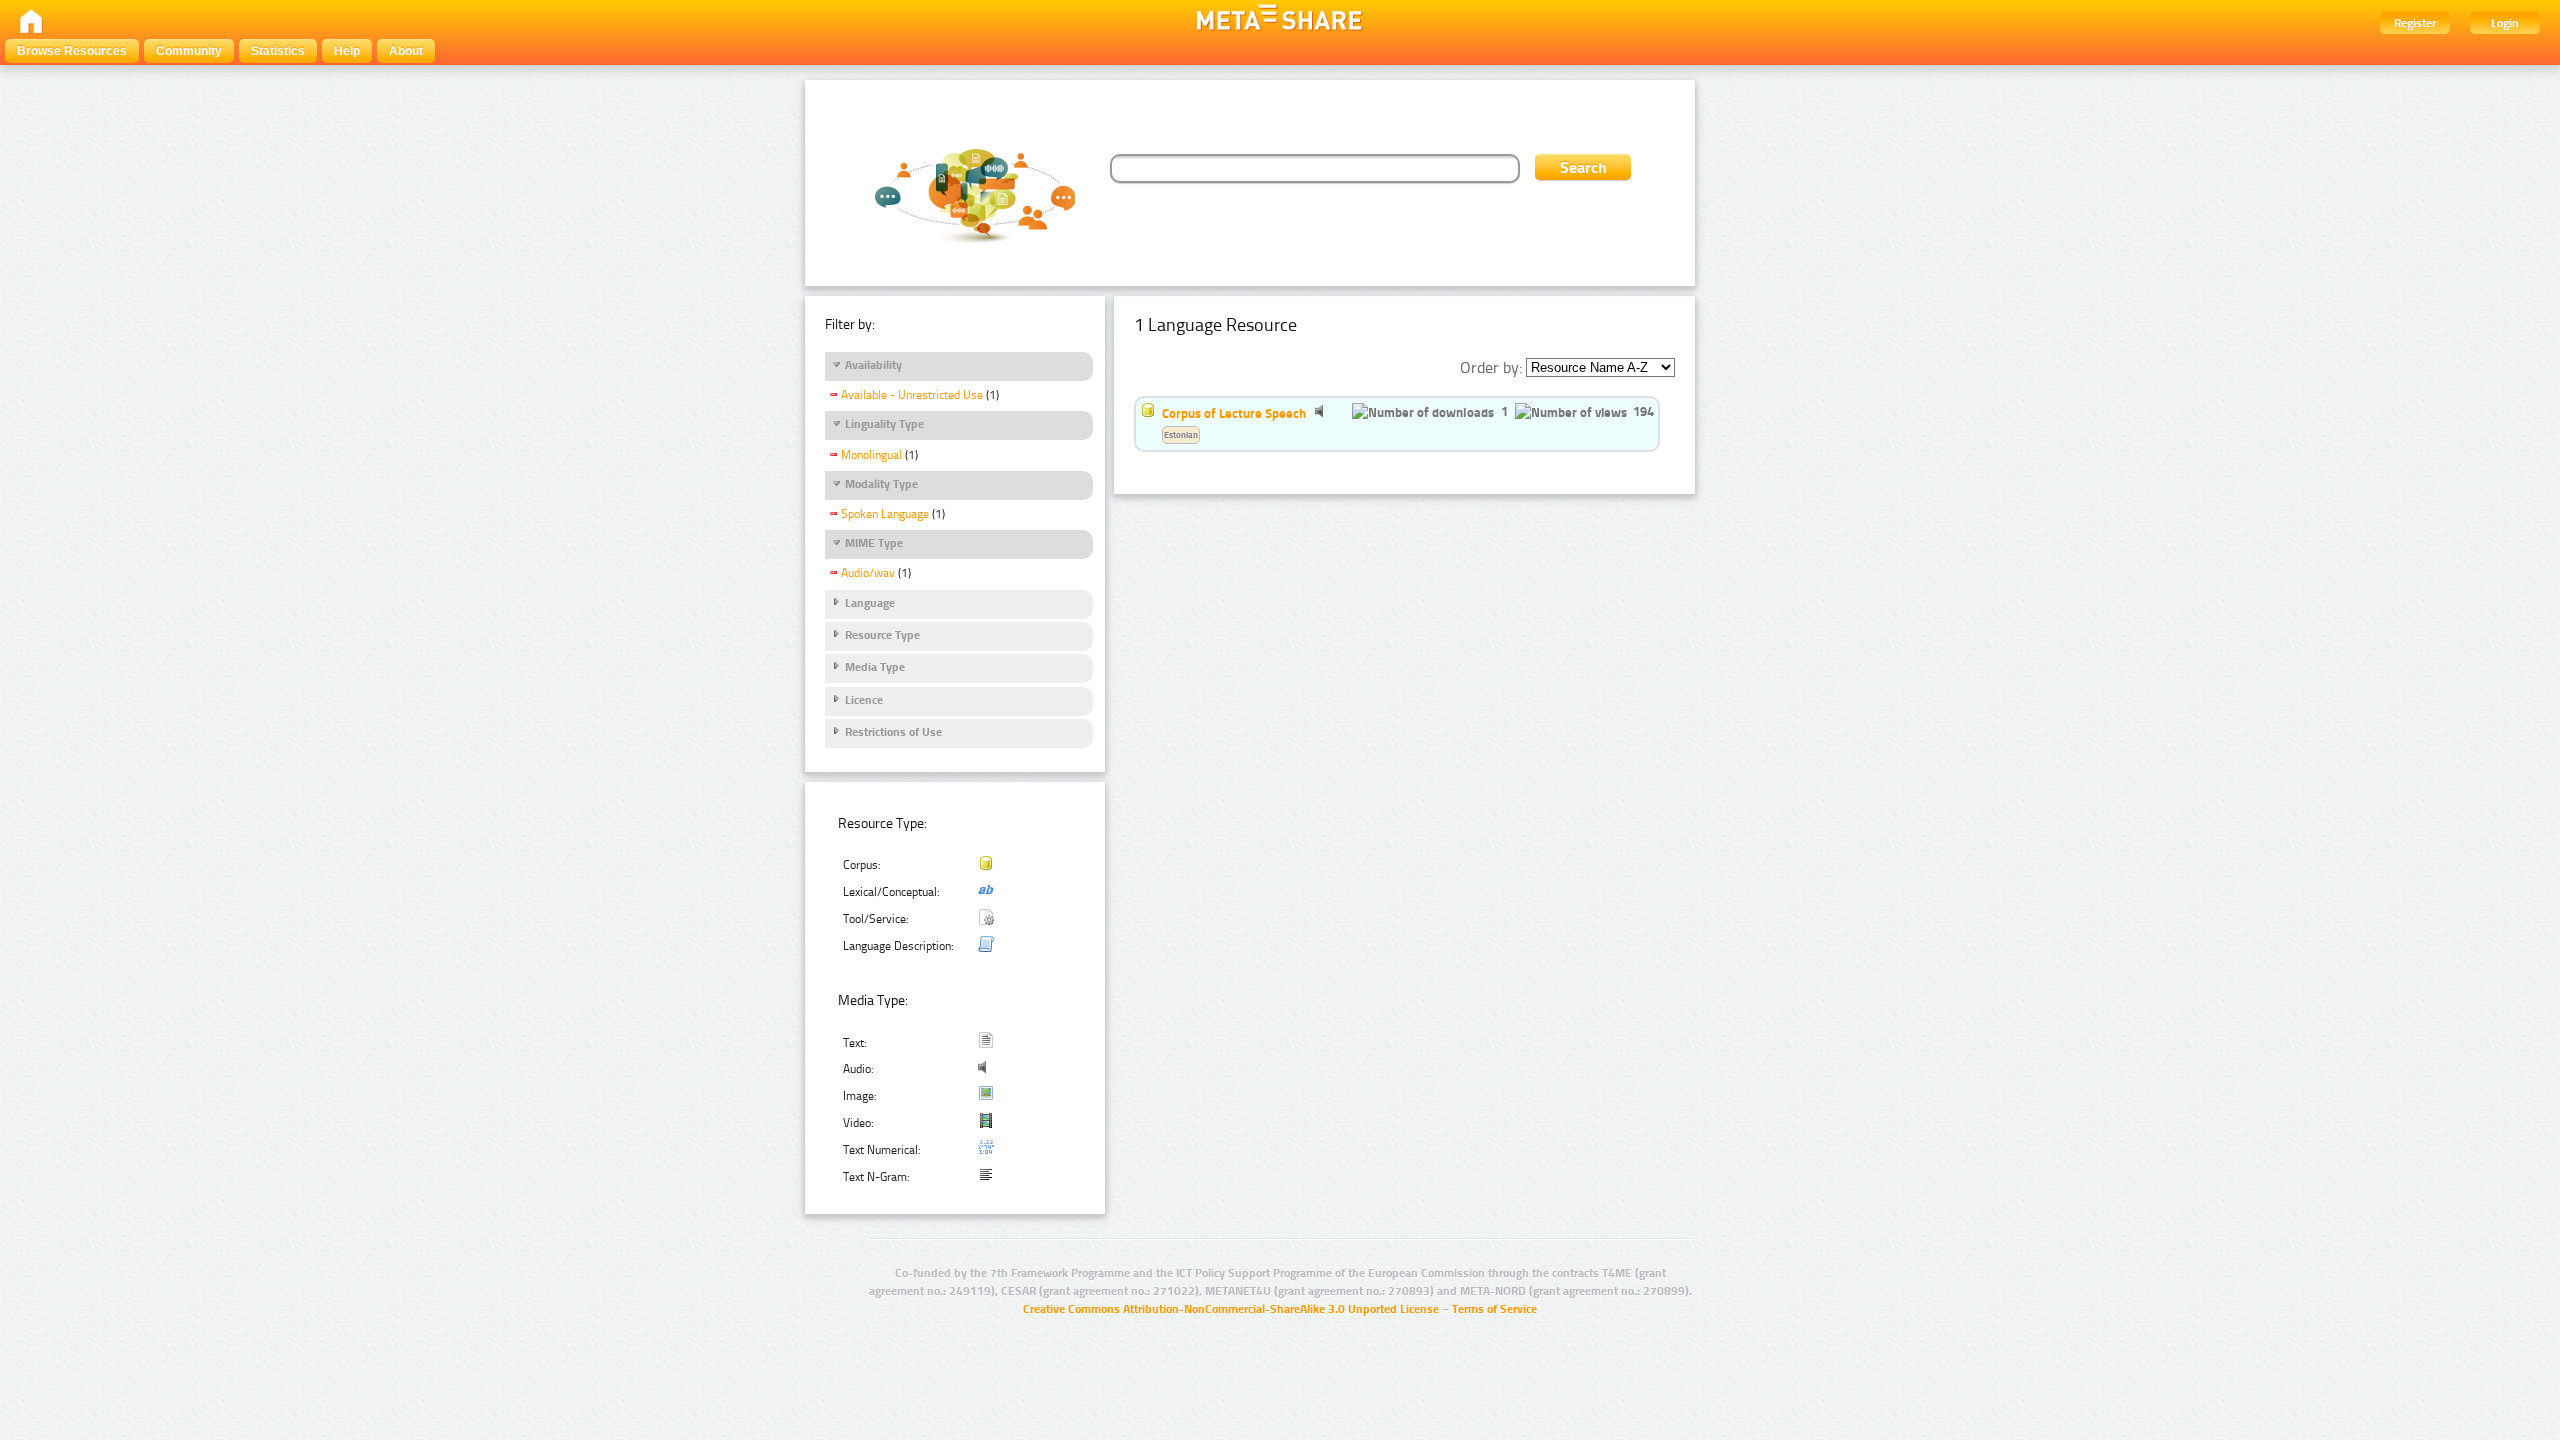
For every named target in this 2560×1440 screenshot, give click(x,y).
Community (189, 51)
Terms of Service (1494, 1309)
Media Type (875, 667)
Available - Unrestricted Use (912, 395)
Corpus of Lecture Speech (1234, 413)
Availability (873, 365)
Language (870, 603)
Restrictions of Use (893, 732)
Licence (864, 700)
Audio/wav (868, 573)
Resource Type (882, 635)
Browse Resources (72, 51)
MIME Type (874, 543)
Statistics (278, 51)
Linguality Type (884, 424)
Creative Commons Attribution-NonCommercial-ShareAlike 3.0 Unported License (1231, 1309)
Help (347, 51)
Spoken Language (885, 514)
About (406, 51)
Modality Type (881, 484)
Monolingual (871, 455)
